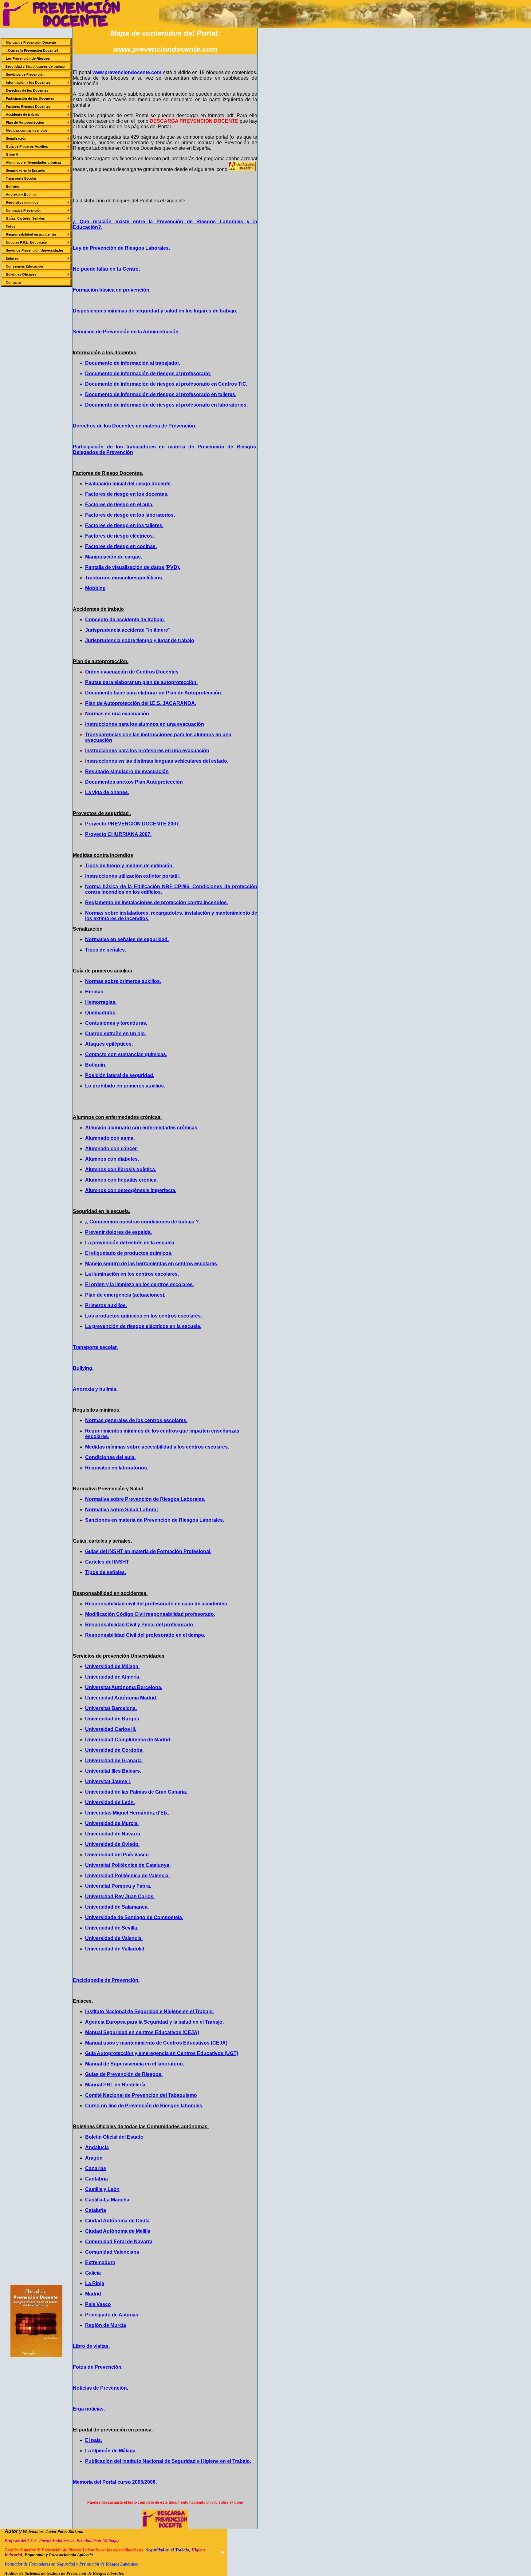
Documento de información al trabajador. (133, 363)
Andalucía (97, 2147)
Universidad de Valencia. (114, 1938)
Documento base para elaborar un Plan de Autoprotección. (154, 693)
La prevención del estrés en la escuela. (130, 1243)
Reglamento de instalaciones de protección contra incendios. (157, 902)
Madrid (93, 2294)
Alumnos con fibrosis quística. (121, 1169)
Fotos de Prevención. (98, 2367)
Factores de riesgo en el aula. (119, 505)
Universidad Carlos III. (111, 1729)
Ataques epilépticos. (109, 1044)
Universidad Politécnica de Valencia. (127, 1876)
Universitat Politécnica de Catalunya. (128, 1865)
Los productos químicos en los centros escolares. (144, 1316)
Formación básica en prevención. (112, 290)
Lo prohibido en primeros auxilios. (125, 1086)
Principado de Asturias (112, 2315)
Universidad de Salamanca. (117, 1907)
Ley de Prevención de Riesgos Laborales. (121, 248)
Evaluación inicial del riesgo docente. (128, 484)
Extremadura (100, 2262)
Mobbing (95, 588)
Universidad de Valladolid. (115, 1949)
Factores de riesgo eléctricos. (120, 536)
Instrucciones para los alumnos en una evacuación (145, 724)
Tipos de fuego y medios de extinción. (129, 866)
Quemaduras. (101, 1013)
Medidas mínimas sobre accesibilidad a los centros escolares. (157, 1447)
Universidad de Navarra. (113, 1834)
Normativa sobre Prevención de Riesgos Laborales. (145, 1499)
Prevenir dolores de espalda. (118, 1232)
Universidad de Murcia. (112, 1823)
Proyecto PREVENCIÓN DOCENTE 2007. (133, 824)
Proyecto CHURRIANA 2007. (118, 834)
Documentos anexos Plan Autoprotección (134, 782)
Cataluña (96, 2210)
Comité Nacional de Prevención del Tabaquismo (141, 2095)
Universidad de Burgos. (113, 1719)
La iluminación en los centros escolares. (132, 1274)
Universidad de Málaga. (112, 1666)
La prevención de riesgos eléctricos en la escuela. (143, 1326)
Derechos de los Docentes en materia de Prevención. (135, 426)
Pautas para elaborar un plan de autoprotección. (141, 682)
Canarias (96, 2168)
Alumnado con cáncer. (111, 1149)
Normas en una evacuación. (118, 714)
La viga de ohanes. (107, 792)
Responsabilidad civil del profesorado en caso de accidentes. (157, 1604)
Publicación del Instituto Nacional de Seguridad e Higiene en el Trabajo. (168, 2461)
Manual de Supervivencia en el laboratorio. (135, 2064)
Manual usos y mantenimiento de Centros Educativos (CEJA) (156, 2043)
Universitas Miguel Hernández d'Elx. (127, 1813)
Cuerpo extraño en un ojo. (116, 1034)
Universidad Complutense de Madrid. (128, 1740)
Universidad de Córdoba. (114, 1750)
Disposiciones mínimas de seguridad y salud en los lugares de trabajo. (155, 311)
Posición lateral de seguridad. (120, 1075)
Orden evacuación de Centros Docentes (132, 672)
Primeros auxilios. (106, 1305)
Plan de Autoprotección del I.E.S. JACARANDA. (141, 703)
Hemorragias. (101, 1002)
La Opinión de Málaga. (111, 2451)
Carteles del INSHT (107, 1562)
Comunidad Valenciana (112, 2252)
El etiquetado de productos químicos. (129, 1253)
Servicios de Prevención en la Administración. (126, 332)
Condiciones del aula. (110, 1457)
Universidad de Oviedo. (112, 1844)
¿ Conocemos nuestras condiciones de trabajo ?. (143, 1222)
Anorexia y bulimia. (95, 1389)
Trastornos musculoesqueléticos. (124, 578)
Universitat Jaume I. (108, 1781)
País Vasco (98, 2304)
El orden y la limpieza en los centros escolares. (140, 1284)
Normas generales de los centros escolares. (136, 1420)
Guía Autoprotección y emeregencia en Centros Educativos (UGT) (162, 2053)
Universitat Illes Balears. (113, 1771)
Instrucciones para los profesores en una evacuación (147, 751)
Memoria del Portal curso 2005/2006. (115, 2482)
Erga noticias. (89, 2409)
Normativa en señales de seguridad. (127, 939)
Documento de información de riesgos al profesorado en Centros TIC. (166, 384)
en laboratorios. (130, 1468)
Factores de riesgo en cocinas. (121, 546)
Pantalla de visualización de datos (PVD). (133, 567)
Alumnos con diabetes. (112, 1159)
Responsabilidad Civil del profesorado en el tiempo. (145, 1635)
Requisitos (98, 1468)
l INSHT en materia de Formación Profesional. (159, 1551)
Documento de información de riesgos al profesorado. (148, 374)
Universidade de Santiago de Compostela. (134, 1917)
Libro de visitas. (91, 2346)
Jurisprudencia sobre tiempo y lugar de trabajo (140, 640)
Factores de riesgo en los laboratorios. (130, 515)
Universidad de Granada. (114, 1761)
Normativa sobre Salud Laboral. (122, 1510)
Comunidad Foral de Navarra (119, 2242)
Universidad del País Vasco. (118, 1855)
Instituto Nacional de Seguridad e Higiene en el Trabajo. (149, 2012)
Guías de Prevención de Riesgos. (124, 2074)
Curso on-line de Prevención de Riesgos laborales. (144, 2106)
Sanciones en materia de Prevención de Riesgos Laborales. (155, 1520)
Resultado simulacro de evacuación (127, 771)
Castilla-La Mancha (107, 2200)
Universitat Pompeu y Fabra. (118, 1886)
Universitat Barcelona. (111, 1708)
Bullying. (83, 1368)
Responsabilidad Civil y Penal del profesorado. (140, 1625)
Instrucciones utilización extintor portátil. (132, 876)
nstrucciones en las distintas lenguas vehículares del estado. (157, 761)
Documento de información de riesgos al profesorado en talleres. (161, 394)
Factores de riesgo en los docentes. (127, 494)
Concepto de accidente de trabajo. (125, 620)
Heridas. (95, 992)
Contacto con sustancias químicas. (126, 1054)
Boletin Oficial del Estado (114, 2137)
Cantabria (96, 2179)
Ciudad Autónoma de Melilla (118, 2231)
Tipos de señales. (106, 950)
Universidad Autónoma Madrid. (121, 1698)
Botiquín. (96, 1065)
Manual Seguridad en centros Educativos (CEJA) (142, 2032)
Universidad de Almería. (113, 1677)
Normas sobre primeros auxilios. (123, 981)
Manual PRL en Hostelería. (116, 2085)
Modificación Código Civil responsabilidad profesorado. (150, 1614)
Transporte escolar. (95, 1347)
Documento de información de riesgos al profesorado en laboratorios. (166, 405)
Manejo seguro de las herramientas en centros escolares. (152, 1264)
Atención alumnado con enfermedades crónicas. (142, 1128)
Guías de (95, 1551)
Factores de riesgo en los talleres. (124, 525)
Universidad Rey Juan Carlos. (120, 1896)
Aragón (94, 2158)
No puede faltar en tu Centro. (106, 269)
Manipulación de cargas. (114, 557)
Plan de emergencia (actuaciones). (125, 1295)
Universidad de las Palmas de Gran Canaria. (136, 1792)
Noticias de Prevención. (100, 2388)
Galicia (93, 2273)
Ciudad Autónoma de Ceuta (117, 2221)
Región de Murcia (106, 2325)
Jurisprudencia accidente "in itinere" (128, 630)
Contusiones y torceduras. (116, 1023)
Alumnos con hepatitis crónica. (121, 1180)
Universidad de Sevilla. (112, 1928)
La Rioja (95, 2283)
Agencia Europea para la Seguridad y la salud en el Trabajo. (154, 2022)
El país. (94, 2440)
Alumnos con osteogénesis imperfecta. (131, 1190)
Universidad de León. (110, 1802)
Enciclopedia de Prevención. (106, 1980)
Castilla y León (102, 2189)
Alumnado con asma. (110, 1138)
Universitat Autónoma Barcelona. (124, 1687)
